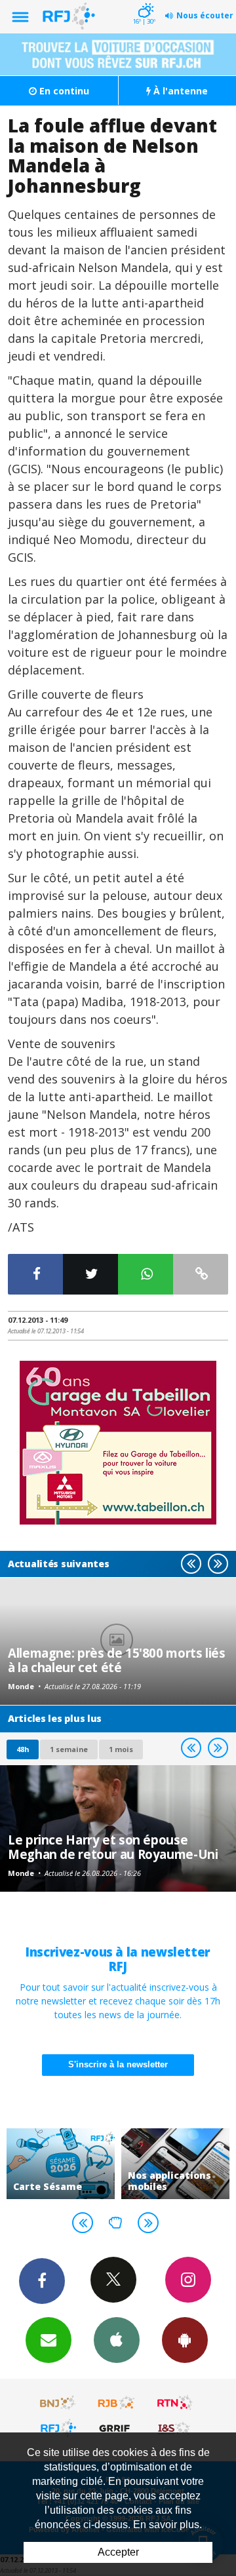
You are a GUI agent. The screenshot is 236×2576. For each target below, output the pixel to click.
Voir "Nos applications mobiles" (175, 2164)
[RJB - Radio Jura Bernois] (117, 2403)
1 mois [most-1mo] (121, 1749)
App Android (185, 2340)
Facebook (42, 2281)
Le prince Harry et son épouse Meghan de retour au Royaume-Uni (113, 1847)
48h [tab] (23, 1749)
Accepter (118, 2552)
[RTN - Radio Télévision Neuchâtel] (175, 2403)
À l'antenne (179, 91)
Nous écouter (205, 15)
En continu (63, 91)
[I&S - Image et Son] (175, 2428)
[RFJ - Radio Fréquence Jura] (58, 2428)
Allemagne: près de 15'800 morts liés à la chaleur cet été (117, 1660)
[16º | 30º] (144, 1)
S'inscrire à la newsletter (118, 2064)
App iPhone (117, 2340)
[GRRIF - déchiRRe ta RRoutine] (117, 2428)
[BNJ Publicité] (58, 2403)
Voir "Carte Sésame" (61, 2164)
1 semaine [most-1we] (69, 1749)
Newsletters (49, 2340)
